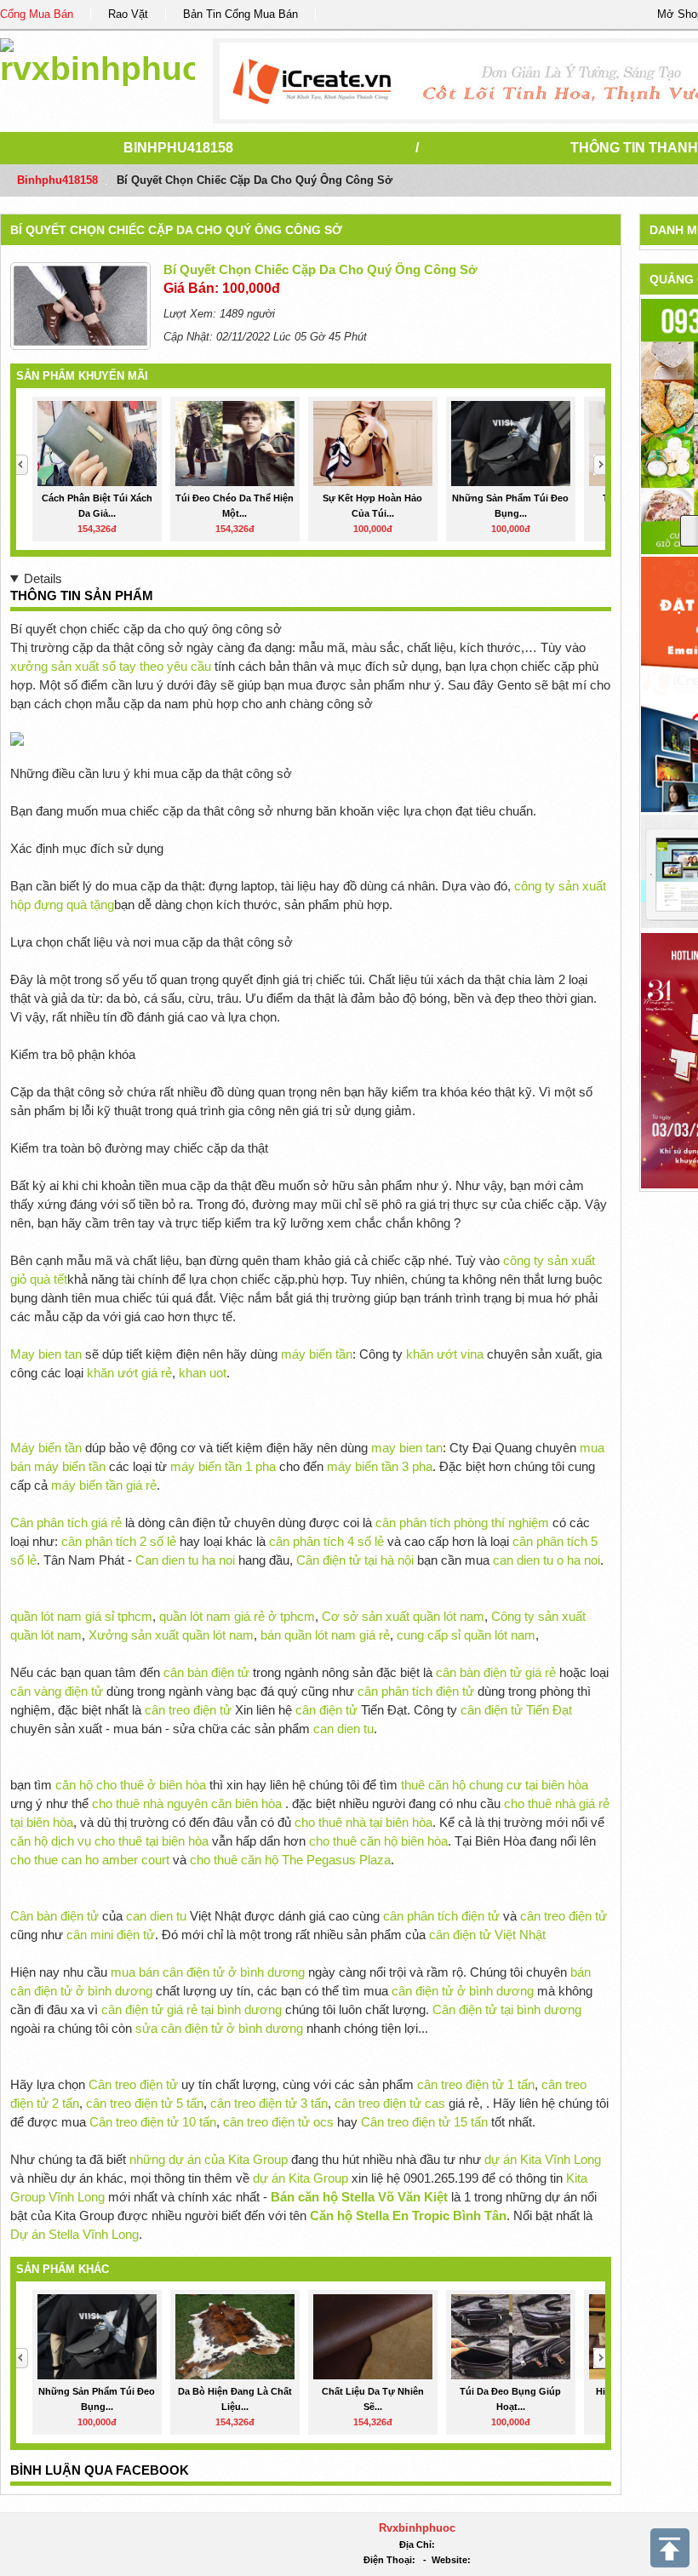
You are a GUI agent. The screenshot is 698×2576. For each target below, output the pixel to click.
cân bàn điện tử (206, 1672)
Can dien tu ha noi (185, 1560)
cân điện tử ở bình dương (463, 1991)
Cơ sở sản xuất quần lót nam (403, 1616)
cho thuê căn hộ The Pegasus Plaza (290, 1860)
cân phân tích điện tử (416, 1691)
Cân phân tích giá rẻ (66, 1523)
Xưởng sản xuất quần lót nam (171, 1635)
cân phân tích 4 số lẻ (326, 1541)
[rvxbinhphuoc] (97, 59)
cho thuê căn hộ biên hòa (378, 1841)
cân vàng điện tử (57, 1691)
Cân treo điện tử (133, 2084)
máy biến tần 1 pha (223, 1466)
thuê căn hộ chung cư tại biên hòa (495, 1785)
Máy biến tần (46, 1448)
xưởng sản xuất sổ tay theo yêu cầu (111, 666)
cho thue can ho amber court (90, 1860)
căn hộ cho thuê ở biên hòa (131, 1785)
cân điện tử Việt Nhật (487, 1935)
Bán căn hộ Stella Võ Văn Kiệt (359, 2197)
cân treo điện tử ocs (278, 2122)
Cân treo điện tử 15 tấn (424, 2122)
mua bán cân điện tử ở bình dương (208, 1972)
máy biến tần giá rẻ (104, 1485)
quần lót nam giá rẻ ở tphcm (237, 1616)
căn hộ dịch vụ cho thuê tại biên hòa (109, 1841)
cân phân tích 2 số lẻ (120, 1541)
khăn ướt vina (445, 1354)
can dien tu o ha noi (546, 1560)
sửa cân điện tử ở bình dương (219, 2028)
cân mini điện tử (111, 1935)
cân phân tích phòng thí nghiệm (462, 1523)
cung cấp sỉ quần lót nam (466, 1635)
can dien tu (343, 1729)
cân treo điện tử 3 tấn (269, 2103)
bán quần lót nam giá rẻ (325, 1635)
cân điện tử (326, 1710)
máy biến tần (317, 1354)
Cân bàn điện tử (54, 1916)
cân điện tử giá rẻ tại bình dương (192, 2009)
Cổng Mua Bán (37, 14)
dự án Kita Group (300, 2178)
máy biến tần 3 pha (380, 1466)
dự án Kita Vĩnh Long (543, 2159)
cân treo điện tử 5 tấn (145, 2103)
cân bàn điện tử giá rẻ (496, 1672)
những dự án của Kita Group (209, 2159)
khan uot (203, 1373)
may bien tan (407, 1448)
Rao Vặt (128, 14)
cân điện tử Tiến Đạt (516, 1710)
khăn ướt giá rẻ (129, 1373)
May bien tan (46, 1354)
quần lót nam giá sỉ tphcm (81, 1616)
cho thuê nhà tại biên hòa (363, 1822)
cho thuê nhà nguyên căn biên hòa (187, 1803)
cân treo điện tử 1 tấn (476, 2084)
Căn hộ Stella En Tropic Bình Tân (408, 2215)
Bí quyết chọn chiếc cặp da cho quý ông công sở (176, 230)
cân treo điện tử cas (390, 2103)
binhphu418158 (178, 148)
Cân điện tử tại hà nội (355, 1560)
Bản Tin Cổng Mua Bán (240, 14)
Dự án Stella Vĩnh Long (74, 2234)
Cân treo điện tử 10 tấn (153, 2122)
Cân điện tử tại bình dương (507, 2009)
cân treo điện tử (188, 1710)
